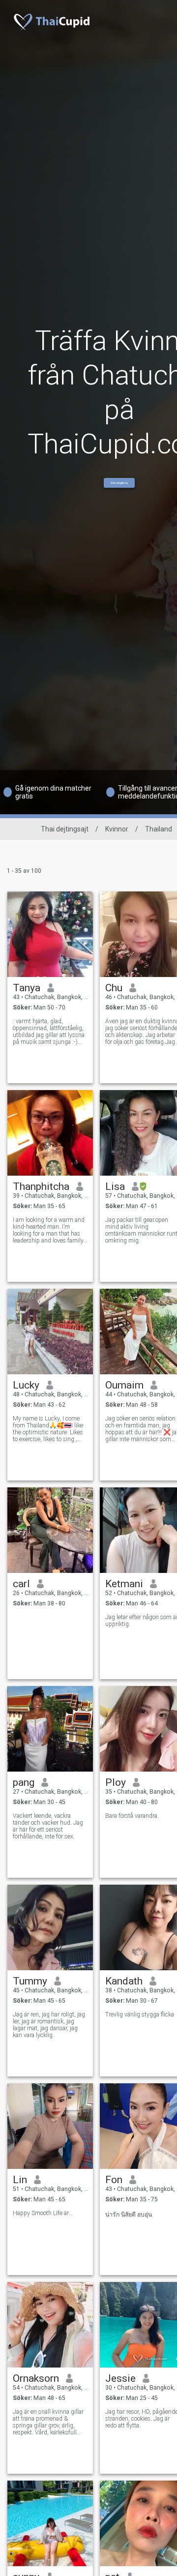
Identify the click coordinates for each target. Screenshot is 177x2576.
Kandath (124, 1981)
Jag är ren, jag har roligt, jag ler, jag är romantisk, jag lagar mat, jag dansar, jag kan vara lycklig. (49, 2025)
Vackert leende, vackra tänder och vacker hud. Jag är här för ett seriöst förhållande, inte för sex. (48, 1826)
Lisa (115, 1186)
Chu (114, 988)
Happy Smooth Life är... (43, 2213)
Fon (114, 2180)
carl (21, 1584)
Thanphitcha (41, 1186)
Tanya (27, 988)
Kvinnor (117, 829)
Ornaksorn (36, 2378)
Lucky (26, 1385)
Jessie (120, 2378)
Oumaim (124, 1385)
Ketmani (124, 1584)
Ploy (116, 1782)
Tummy (30, 1981)
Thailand (159, 829)
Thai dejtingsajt (65, 829)
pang (24, 1782)
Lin (20, 2180)
